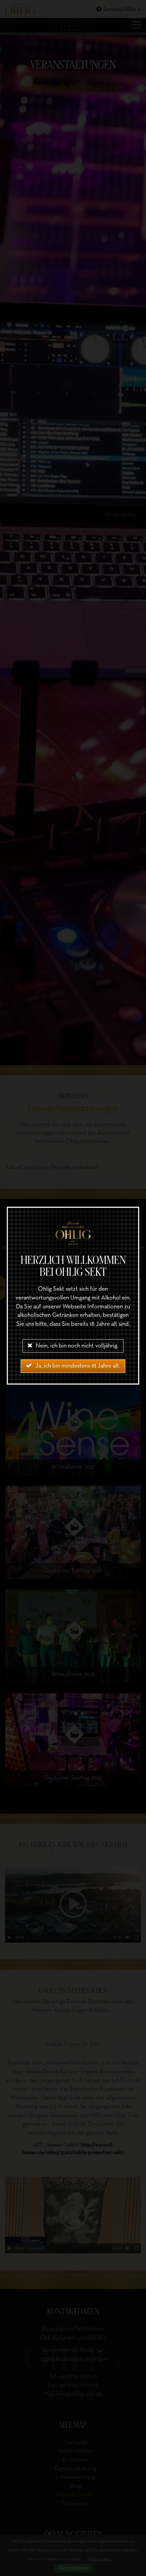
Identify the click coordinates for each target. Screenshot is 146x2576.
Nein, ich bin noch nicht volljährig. (77, 1346)
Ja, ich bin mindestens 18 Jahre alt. (78, 1366)
